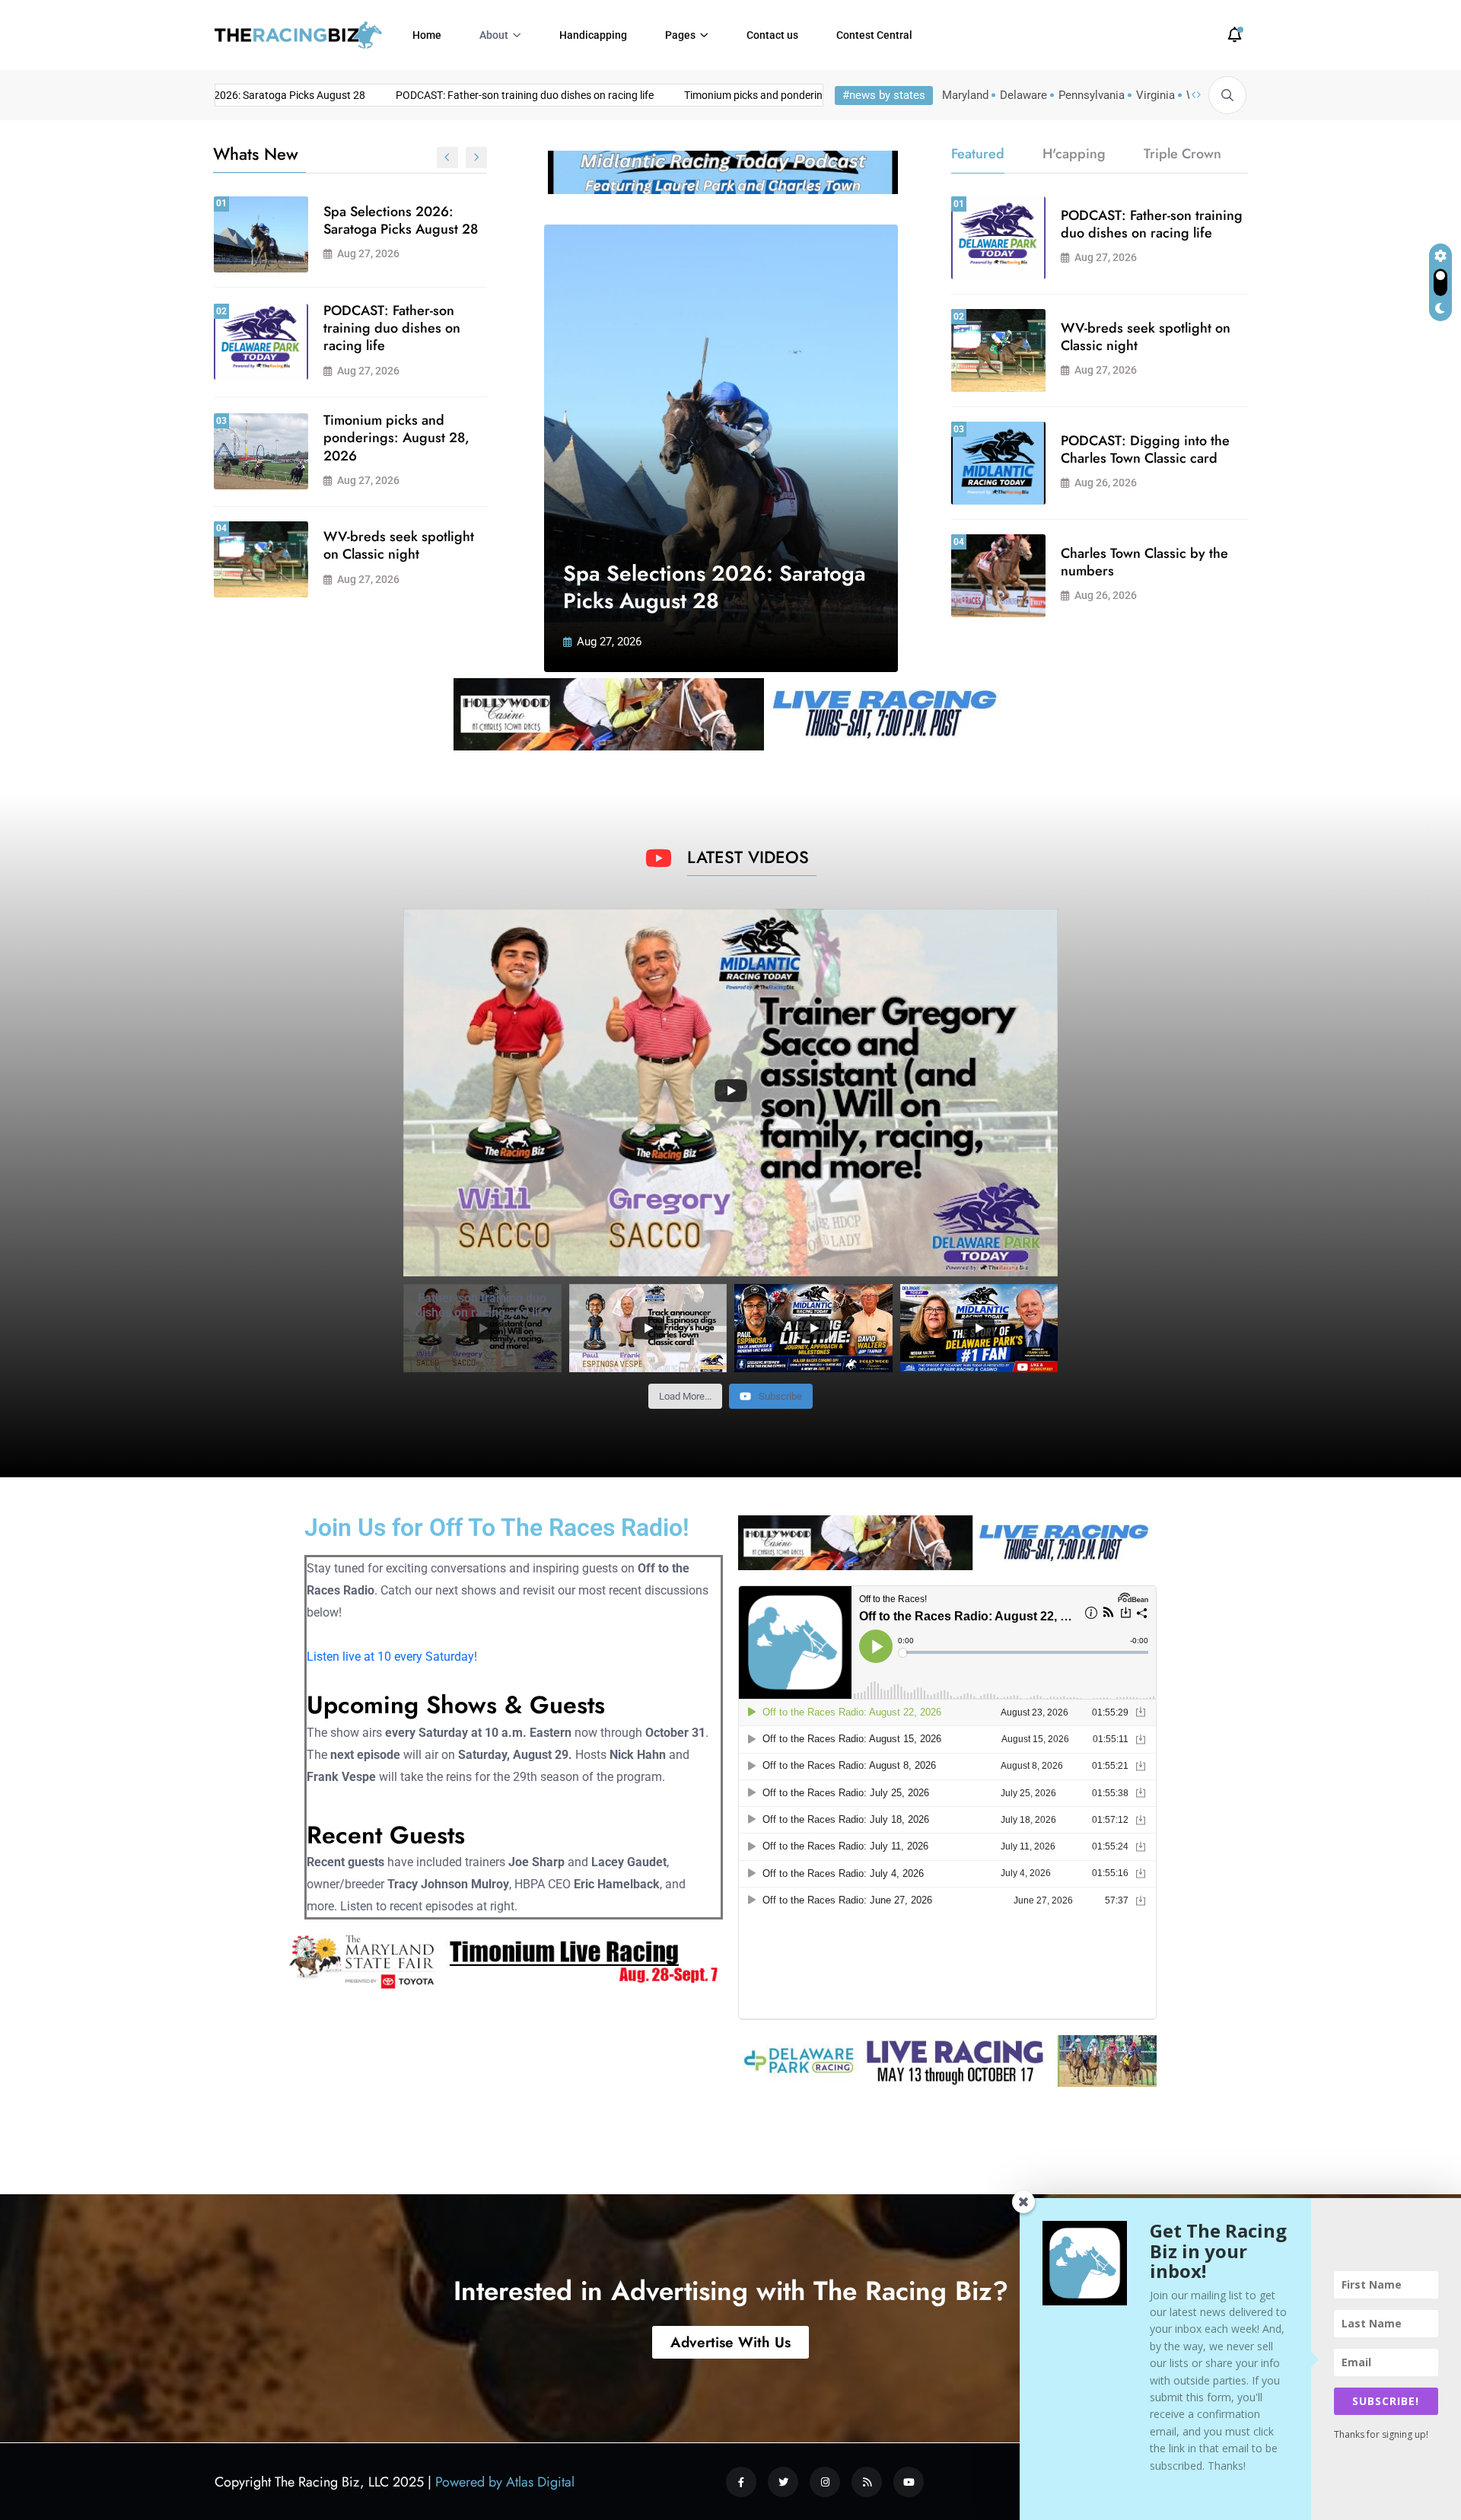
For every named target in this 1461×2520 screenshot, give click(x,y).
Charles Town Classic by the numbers (1144, 562)
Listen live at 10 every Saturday (390, 1657)
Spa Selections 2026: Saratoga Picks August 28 (401, 220)
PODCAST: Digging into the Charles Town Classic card (1145, 449)
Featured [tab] (978, 154)
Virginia (1155, 95)
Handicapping (593, 35)
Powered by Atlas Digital (505, 2482)
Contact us (772, 35)
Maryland (965, 95)
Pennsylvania (1092, 95)
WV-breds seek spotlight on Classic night (399, 545)
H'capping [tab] (1074, 154)
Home (427, 35)
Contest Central (874, 35)
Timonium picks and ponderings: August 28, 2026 (734, 95)
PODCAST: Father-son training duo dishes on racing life (458, 95)
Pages (680, 35)
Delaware (1023, 95)
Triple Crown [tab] (1182, 154)
